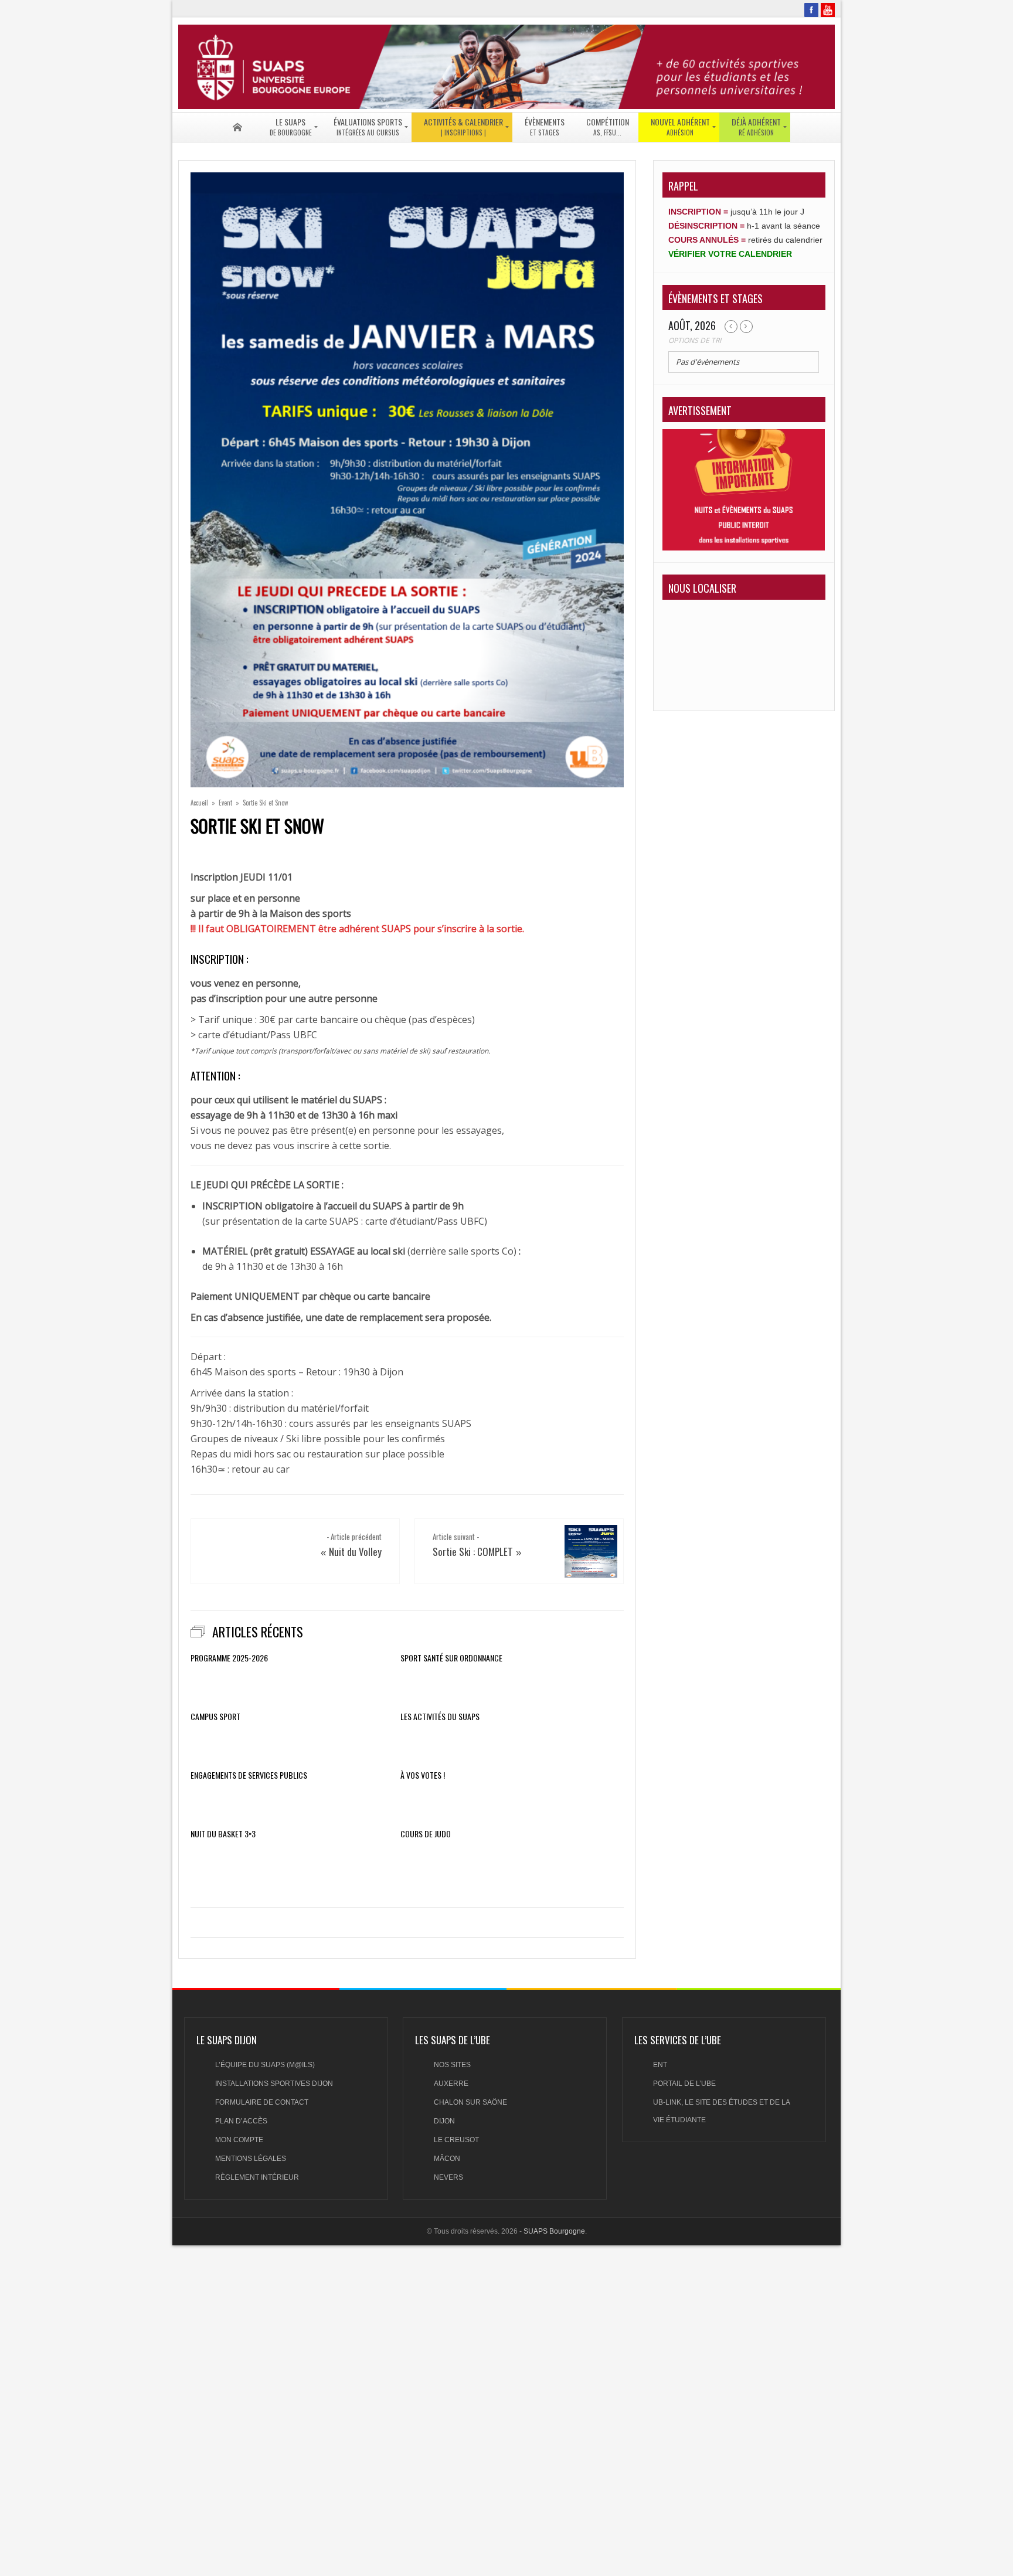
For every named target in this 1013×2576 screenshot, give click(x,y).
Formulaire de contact (262, 2102)
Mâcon (447, 2159)
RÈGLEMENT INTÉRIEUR (257, 2177)
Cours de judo (426, 1834)
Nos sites (452, 2065)
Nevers (448, 2177)
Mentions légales (251, 2159)
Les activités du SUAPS (440, 1717)
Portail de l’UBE (684, 2084)
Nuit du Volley (355, 1552)
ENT (660, 2065)
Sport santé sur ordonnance (451, 1658)
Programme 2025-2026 (229, 1658)
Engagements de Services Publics (249, 1775)
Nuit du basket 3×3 (223, 1834)
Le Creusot (456, 2140)
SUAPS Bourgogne (554, 2231)
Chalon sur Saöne (470, 2102)
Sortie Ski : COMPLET (473, 1552)
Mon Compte (239, 2140)
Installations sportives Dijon (274, 2084)
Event (225, 803)
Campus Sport (215, 1717)
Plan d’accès (241, 2121)
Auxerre (451, 2084)
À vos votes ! (423, 1775)
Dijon (444, 2121)
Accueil (199, 803)
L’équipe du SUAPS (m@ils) (265, 2065)
